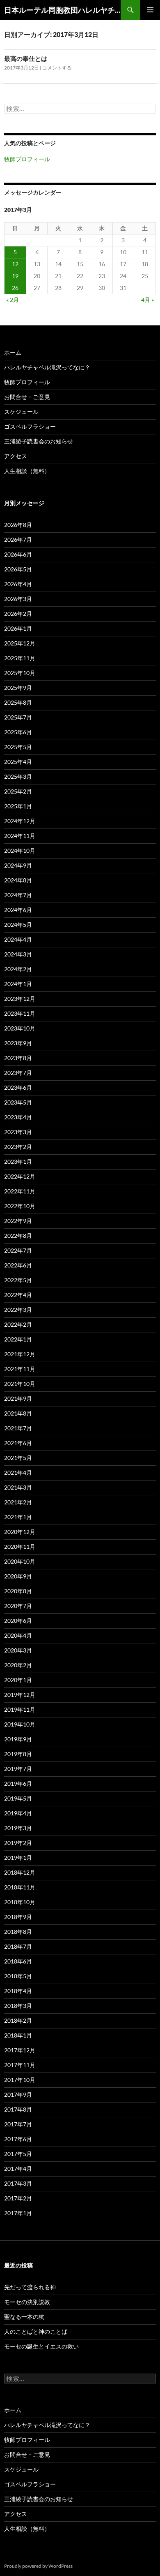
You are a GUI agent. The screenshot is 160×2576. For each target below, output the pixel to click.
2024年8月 (18, 880)
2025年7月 (18, 717)
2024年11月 (20, 836)
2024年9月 (18, 865)
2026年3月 (18, 599)
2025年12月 (20, 643)
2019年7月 (18, 1769)
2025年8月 (18, 702)
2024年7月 (18, 895)
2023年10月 (20, 1028)
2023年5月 (18, 1102)
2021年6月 (18, 1443)
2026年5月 (18, 569)
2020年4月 (18, 1635)
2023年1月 (18, 1162)
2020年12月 (20, 1532)
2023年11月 (20, 1013)
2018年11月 (20, 1887)
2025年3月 (18, 776)
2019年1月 (18, 1858)
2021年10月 (20, 1384)
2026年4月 (18, 584)
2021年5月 (18, 1458)
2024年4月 (18, 939)
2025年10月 (20, 673)
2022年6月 (18, 1265)
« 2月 (13, 300)
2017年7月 (18, 2124)
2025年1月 (18, 806)
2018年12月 (20, 1872)
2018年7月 (18, 1946)
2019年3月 (18, 1828)
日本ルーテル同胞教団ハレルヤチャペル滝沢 (62, 10)
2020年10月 (20, 1561)
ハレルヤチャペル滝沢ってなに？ (47, 367)
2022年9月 (18, 1221)
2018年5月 (18, 1976)
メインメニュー (150, 10)
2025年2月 (18, 791)
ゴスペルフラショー (30, 426)
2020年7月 (18, 1606)
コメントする (57, 68)
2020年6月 (18, 1621)
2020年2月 (18, 1665)
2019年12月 (20, 1695)
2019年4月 (18, 1813)
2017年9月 (18, 2094)
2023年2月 (18, 1147)
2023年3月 (18, 1132)
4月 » (147, 300)
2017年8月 (18, 2109)
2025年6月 (18, 732)
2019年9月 (18, 1739)
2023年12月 (20, 999)
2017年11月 (20, 2065)
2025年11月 (20, 658)
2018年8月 (18, 1932)
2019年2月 (18, 1843)
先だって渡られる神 (30, 2287)
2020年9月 (18, 1576)
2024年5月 (18, 925)
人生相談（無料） (27, 471)
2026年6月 (18, 554)
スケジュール (21, 412)
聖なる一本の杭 (24, 2317)
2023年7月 (18, 1073)
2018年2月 (18, 2020)
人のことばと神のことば (36, 2331)
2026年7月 (18, 540)
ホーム (13, 352)
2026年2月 (18, 614)
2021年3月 (18, 1487)
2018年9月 (18, 1917)
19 (15, 276)
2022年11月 (20, 1191)
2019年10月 (20, 1724)
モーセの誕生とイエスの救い (41, 2346)
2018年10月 (20, 1902)
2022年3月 (18, 1310)
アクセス (16, 456)
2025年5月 (18, 747)
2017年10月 (20, 2080)
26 (15, 288)
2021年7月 (18, 1428)
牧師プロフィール (27, 159)
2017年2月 (18, 2198)
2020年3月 (18, 1650)
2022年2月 (18, 1324)
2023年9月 (18, 1043)
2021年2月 (18, 1502)
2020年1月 (18, 1680)
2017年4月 (18, 2169)
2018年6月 (18, 1961)
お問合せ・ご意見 (27, 397)
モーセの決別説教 (27, 2302)
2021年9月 (18, 1398)
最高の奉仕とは (26, 58)
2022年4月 (18, 1295)
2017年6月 (18, 2139)
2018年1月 (18, 2035)
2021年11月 (20, 1369)
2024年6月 (18, 910)
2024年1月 (18, 984)
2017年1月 (18, 2213)
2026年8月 (18, 525)
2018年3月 (18, 2006)
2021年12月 (20, 1354)
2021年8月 (18, 1413)
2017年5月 (18, 2154)
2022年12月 (20, 1176)
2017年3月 (18, 2183)
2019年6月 (18, 1783)
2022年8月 (18, 1236)
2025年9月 (18, 688)
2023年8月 (18, 1058)
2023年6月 (18, 1087)
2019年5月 (18, 1798)
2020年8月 (18, 1591)
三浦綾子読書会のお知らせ (39, 441)
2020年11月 (20, 1547)
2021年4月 (18, 1472)
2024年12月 (20, 821)
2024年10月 (20, 851)
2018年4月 (18, 1991)
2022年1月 (18, 1339)
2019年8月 (18, 1754)
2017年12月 (20, 2050)
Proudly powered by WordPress (38, 2566)
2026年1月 (18, 628)
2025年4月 (18, 762)
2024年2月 (18, 969)
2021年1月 (18, 1517)
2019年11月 (20, 1709)
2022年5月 (18, 1280)
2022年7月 (18, 1250)
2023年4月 (18, 1117)
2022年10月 (20, 1206)
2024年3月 (18, 954)
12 (15, 264)
